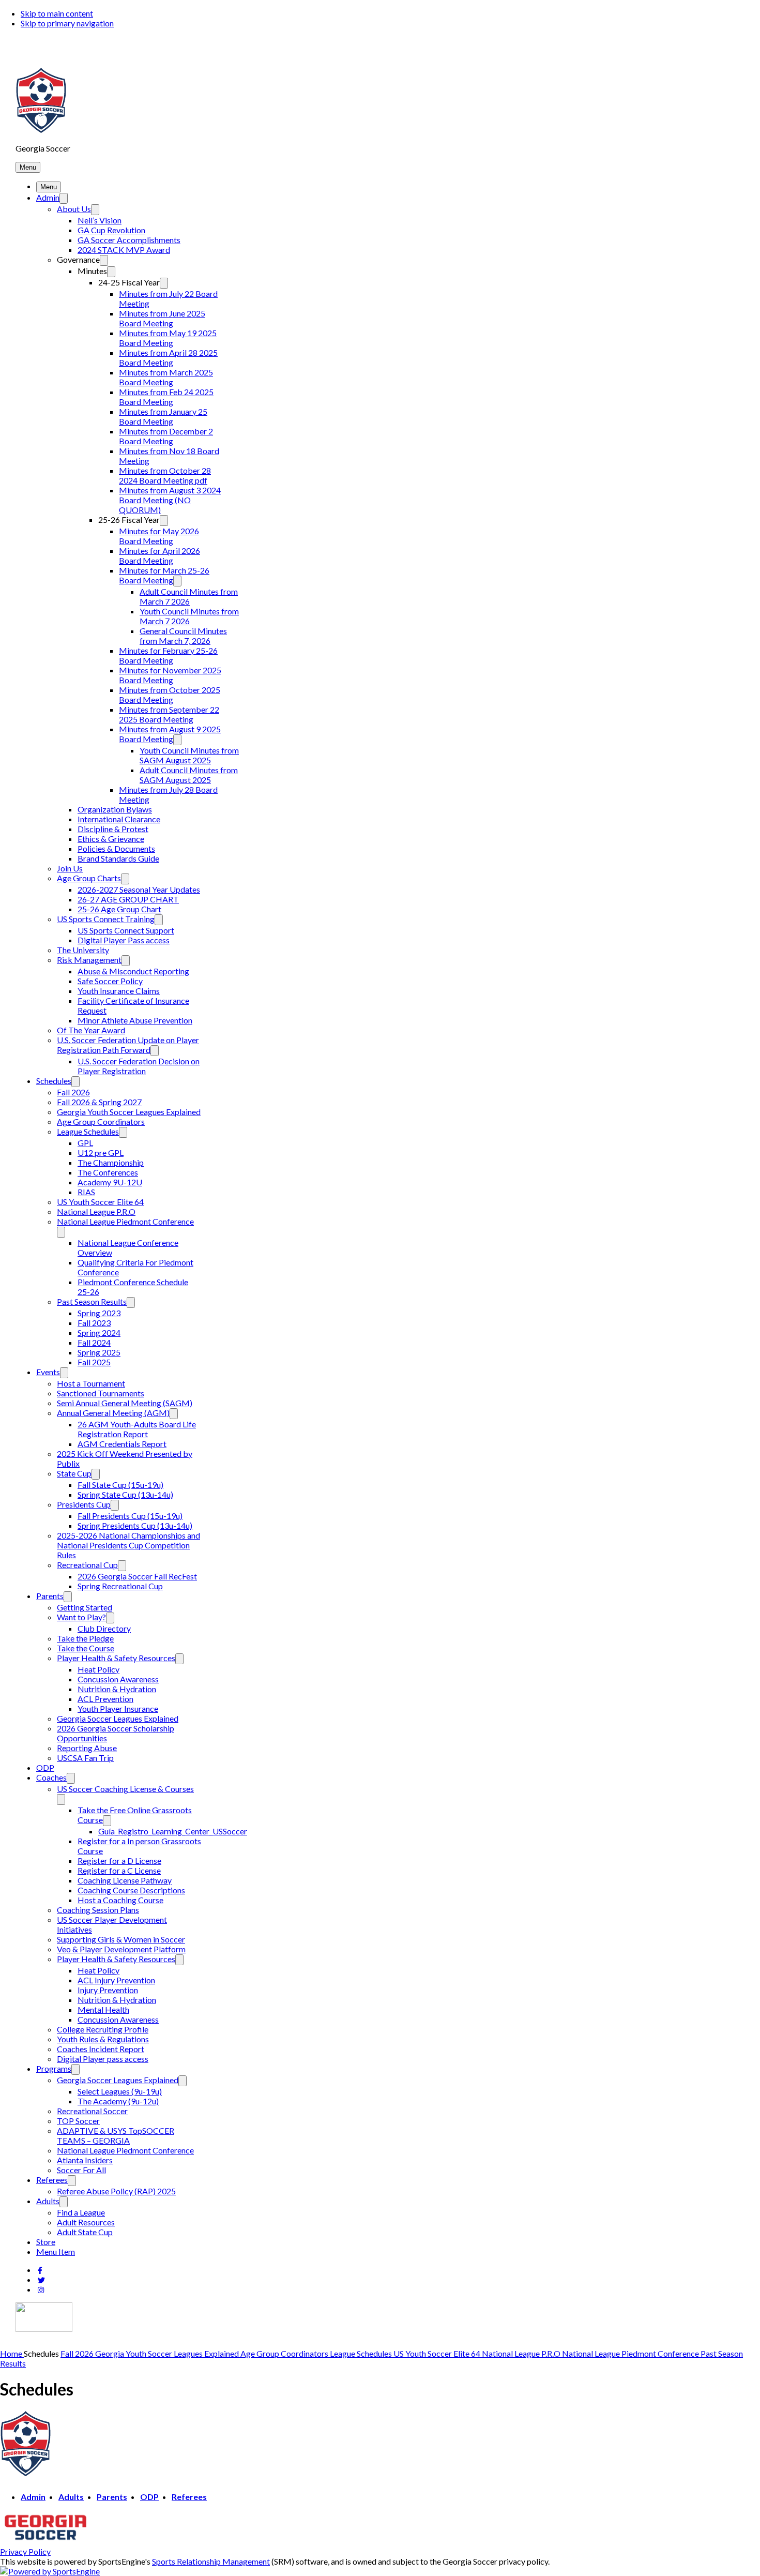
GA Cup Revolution (111, 230)
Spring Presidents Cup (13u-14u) (135, 1525)
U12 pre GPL (101, 1153)
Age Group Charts (89, 878)
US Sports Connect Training (106, 919)
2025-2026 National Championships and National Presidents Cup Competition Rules (128, 1545)
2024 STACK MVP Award (124, 250)
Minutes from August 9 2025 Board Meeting (170, 734)
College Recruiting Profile (103, 2029)
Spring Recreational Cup (120, 1586)
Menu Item (56, 2251)
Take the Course (86, 1648)
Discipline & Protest (113, 829)
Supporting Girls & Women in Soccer (121, 1939)
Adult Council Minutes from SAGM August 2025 (189, 775)
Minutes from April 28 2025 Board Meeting (168, 357)
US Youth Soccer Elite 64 (100, 1202)
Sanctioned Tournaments (101, 1393)
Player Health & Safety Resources (116, 1658)
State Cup (74, 1473)
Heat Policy (98, 1669)
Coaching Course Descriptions (131, 1890)
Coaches (51, 1777)
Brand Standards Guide (118, 858)
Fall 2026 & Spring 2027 (99, 1102)
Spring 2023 (99, 1313)
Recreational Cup (87, 1565)
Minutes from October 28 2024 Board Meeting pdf (165, 475)
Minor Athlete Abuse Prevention (135, 1020)
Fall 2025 (94, 1362)
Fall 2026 (73, 1092)
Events (48, 1372)
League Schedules (88, 1131)
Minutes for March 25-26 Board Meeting (164, 575)
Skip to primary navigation (67, 23)
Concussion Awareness (118, 1679)
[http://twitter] (41, 2280)
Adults (48, 2201)
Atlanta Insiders (85, 2160)
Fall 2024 (94, 1342)
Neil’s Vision (100, 220)
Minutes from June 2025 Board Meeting (162, 318)
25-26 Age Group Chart (119, 909)
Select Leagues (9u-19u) (120, 2091)
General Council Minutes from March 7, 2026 (183, 636)
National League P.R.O (96, 1211)
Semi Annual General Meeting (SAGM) (125, 1403)
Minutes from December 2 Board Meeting (166, 436)
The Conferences (108, 1172)
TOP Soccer (78, 2121)
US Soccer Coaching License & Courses (125, 1789)
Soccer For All (81, 2170)
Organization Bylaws (115, 809)
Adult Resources (86, 2222)
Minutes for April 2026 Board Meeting (159, 555)
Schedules (54, 1081)
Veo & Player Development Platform (121, 1949)
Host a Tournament (91, 1383)
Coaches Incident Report (101, 2049)
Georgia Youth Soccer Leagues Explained (129, 1112)
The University (83, 950)
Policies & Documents (116, 848)
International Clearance (119, 819)
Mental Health (103, 2009)
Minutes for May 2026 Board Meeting (159, 536)
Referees (52, 2180)
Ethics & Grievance (111, 839)
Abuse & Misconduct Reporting (133, 971)
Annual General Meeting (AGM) (113, 1413)
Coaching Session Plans (98, 1910)
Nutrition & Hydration (117, 1689)
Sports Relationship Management (211, 2561)
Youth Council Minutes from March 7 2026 (189, 616)
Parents (50, 1596)
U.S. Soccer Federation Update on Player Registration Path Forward (128, 1045)
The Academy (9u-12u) (118, 2101)
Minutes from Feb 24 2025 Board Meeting (166, 397)
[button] (28, 167)
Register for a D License (119, 1861)
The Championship (111, 1162)
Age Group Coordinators (101, 1121)
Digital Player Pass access (124, 940)
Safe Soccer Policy (110, 981)
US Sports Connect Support (126, 930)
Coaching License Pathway (125, 1880)
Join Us (70, 868)
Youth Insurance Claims (119, 991)
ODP (45, 1767)
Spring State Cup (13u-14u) (125, 1494)
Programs (54, 2068)
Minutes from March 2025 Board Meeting (166, 377)
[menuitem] (12, 2353)
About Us (74, 209)
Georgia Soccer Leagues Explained (118, 1718)
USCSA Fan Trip (85, 1758)
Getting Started (85, 1607)
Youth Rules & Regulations (103, 2039)
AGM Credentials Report (122, 1444)
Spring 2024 (99, 1332)
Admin (48, 197)
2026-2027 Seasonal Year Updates (139, 889)
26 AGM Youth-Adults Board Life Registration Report (137, 1429)
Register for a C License (119, 1870)
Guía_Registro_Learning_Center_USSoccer (173, 1831)
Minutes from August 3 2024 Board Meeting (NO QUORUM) (170, 500)
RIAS (86, 1192)
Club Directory (104, 1628)
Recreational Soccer (92, 2111)
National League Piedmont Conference (125, 1221)
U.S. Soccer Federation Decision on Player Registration (139, 1066)
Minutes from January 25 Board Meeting (163, 416)
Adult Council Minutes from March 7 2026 (189, 596)
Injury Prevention (108, 1990)
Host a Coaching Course (120, 1900)
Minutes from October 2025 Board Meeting (170, 695)
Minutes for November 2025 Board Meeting (170, 675)
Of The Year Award (91, 1030)
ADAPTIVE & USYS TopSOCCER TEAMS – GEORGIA (116, 2135)
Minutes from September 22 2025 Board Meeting (169, 714)
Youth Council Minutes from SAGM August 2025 (189, 755)
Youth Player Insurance (118, 1708)
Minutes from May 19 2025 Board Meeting (168, 338)
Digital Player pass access (103, 2059)
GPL (85, 1143)
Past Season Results (92, 1301)
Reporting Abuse (87, 1748)
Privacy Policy (25, 2551)
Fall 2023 (94, 1323)
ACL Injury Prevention (116, 1980)
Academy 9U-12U (110, 1182)
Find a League (81, 2212)
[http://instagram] (41, 2290)
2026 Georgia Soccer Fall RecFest (137, 1576)
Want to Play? (81, 1617)
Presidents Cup (84, 1504)
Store (46, 2242)
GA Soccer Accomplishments (129, 240)
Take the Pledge (85, 1638)
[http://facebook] (40, 2270)
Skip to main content (57, 13)
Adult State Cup (85, 2232)
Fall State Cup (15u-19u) (120, 1485)
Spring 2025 (99, 1352)
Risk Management (89, 960)
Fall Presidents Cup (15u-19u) (130, 1516)
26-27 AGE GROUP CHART (128, 899)
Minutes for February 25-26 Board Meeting (168, 655)
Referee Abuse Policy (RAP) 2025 (116, 2191)
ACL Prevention (105, 1699)
